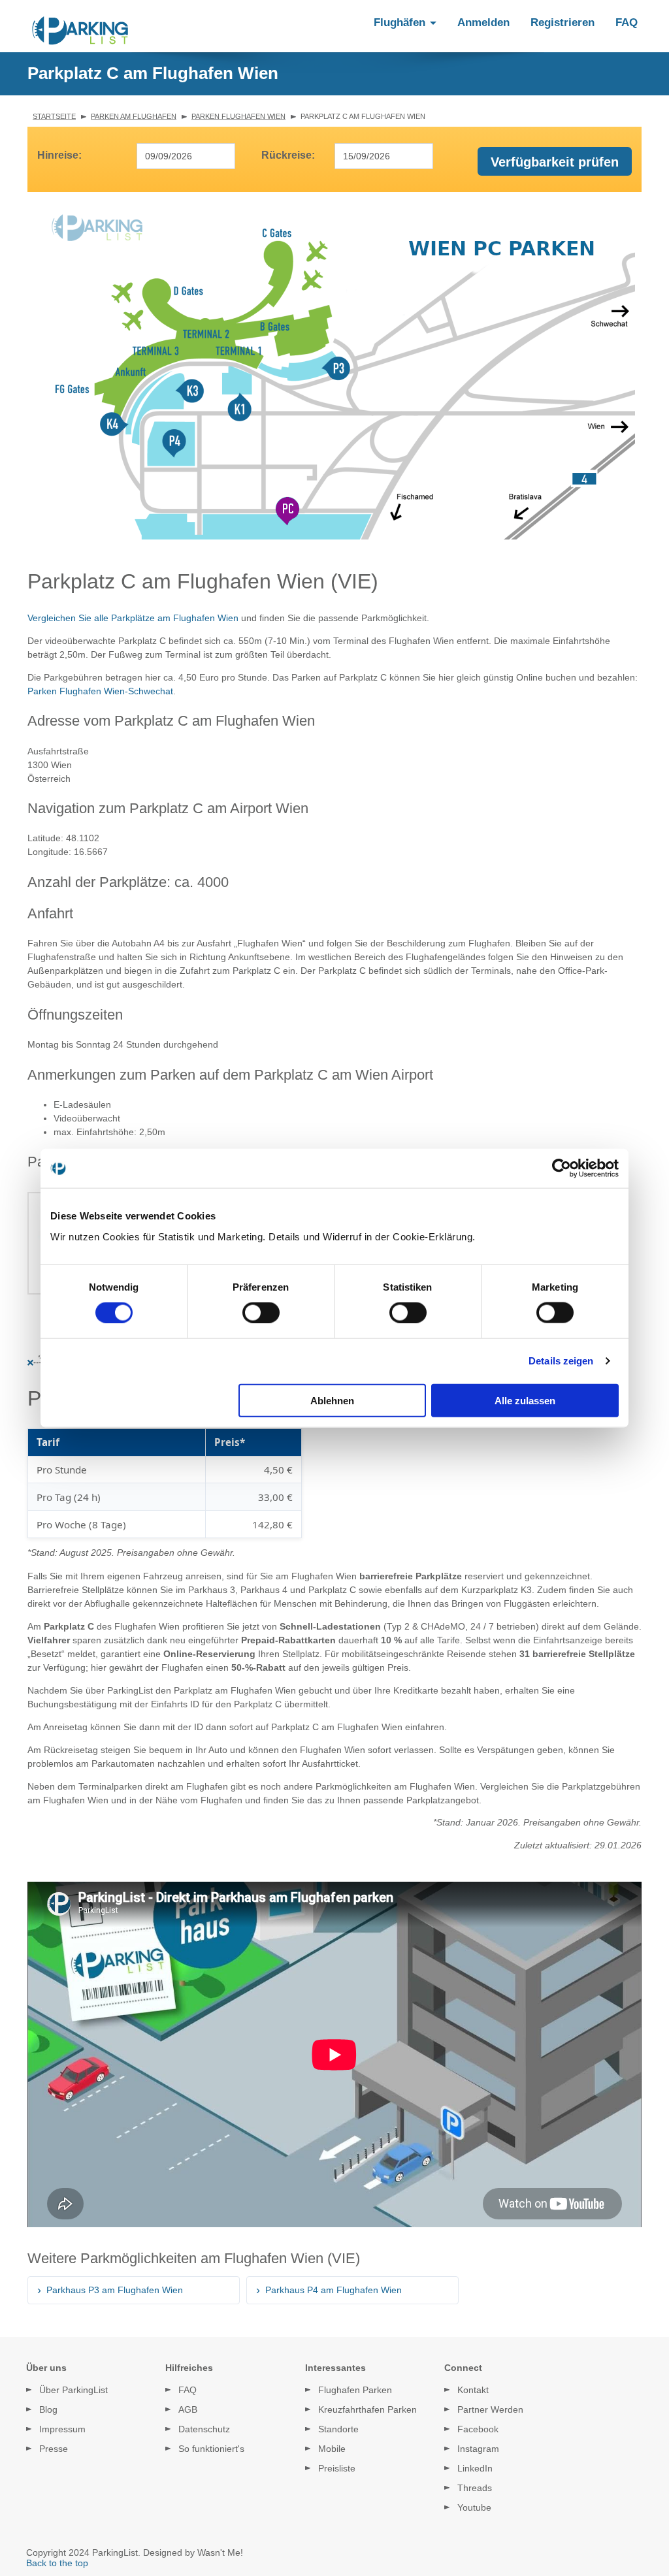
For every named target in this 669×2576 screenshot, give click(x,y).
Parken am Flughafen (134, 116)
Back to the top (57, 2563)
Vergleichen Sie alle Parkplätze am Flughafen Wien (133, 618)
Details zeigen (561, 1361)
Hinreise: (59, 155)
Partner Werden (490, 2409)
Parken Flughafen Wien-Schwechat (100, 691)
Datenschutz (204, 2429)
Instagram (478, 2449)
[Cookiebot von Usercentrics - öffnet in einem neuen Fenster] (562, 1168)
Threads (475, 2488)
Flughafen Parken (355, 2390)
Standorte (338, 2429)
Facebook (478, 2429)
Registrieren (563, 23)
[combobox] (186, 156)
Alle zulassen (525, 1400)
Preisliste (337, 2468)
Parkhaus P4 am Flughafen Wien (334, 2290)
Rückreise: (288, 155)
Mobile (332, 2449)
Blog (48, 2409)
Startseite (54, 116)
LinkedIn (475, 2468)
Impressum (62, 2429)
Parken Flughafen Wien (238, 116)
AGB (188, 2409)
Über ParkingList (73, 2390)
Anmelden (483, 23)
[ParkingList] (80, 31)
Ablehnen (332, 1400)
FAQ (627, 23)
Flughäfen (401, 23)
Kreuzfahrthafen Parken (367, 2409)
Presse (54, 2449)
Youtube (474, 2507)
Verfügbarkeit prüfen (555, 162)
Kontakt (473, 2390)
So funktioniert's (211, 2449)
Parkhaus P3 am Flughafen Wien (115, 2290)
